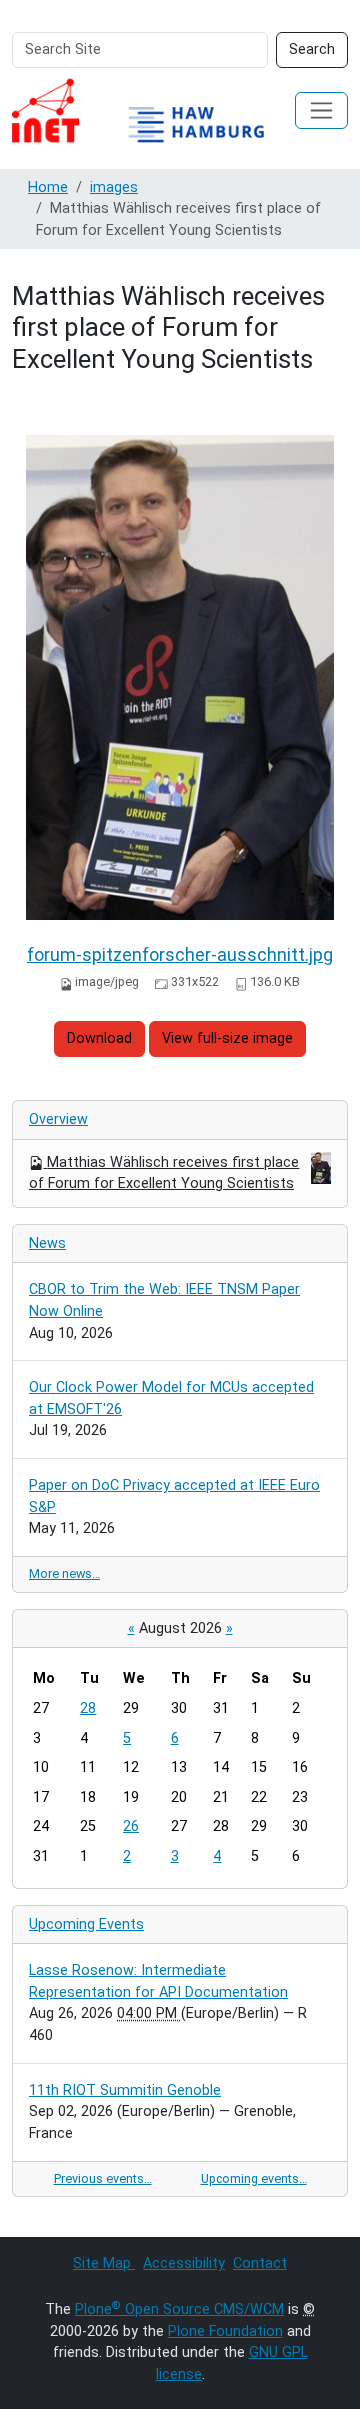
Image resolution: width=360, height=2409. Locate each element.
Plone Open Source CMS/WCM (179, 2309)
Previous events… (103, 2178)
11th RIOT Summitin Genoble (125, 2090)
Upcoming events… (254, 2178)
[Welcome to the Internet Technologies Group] (153, 110)
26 (131, 1826)
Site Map (104, 2263)
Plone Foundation (225, 2331)
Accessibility (184, 2263)
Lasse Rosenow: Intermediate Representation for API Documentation (158, 1981)
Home (48, 187)
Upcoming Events (86, 1924)
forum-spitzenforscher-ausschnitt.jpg (180, 954)
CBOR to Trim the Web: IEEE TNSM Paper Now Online (164, 1300)
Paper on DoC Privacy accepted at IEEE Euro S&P (174, 1496)
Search (312, 49)
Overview (58, 1119)
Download (99, 1038)
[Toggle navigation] (321, 110)
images (114, 187)
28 (88, 1708)
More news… (64, 1573)
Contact (260, 2263)
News (47, 1243)
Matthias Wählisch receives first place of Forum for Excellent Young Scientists (164, 1173)
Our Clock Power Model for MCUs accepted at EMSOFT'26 (171, 1398)
